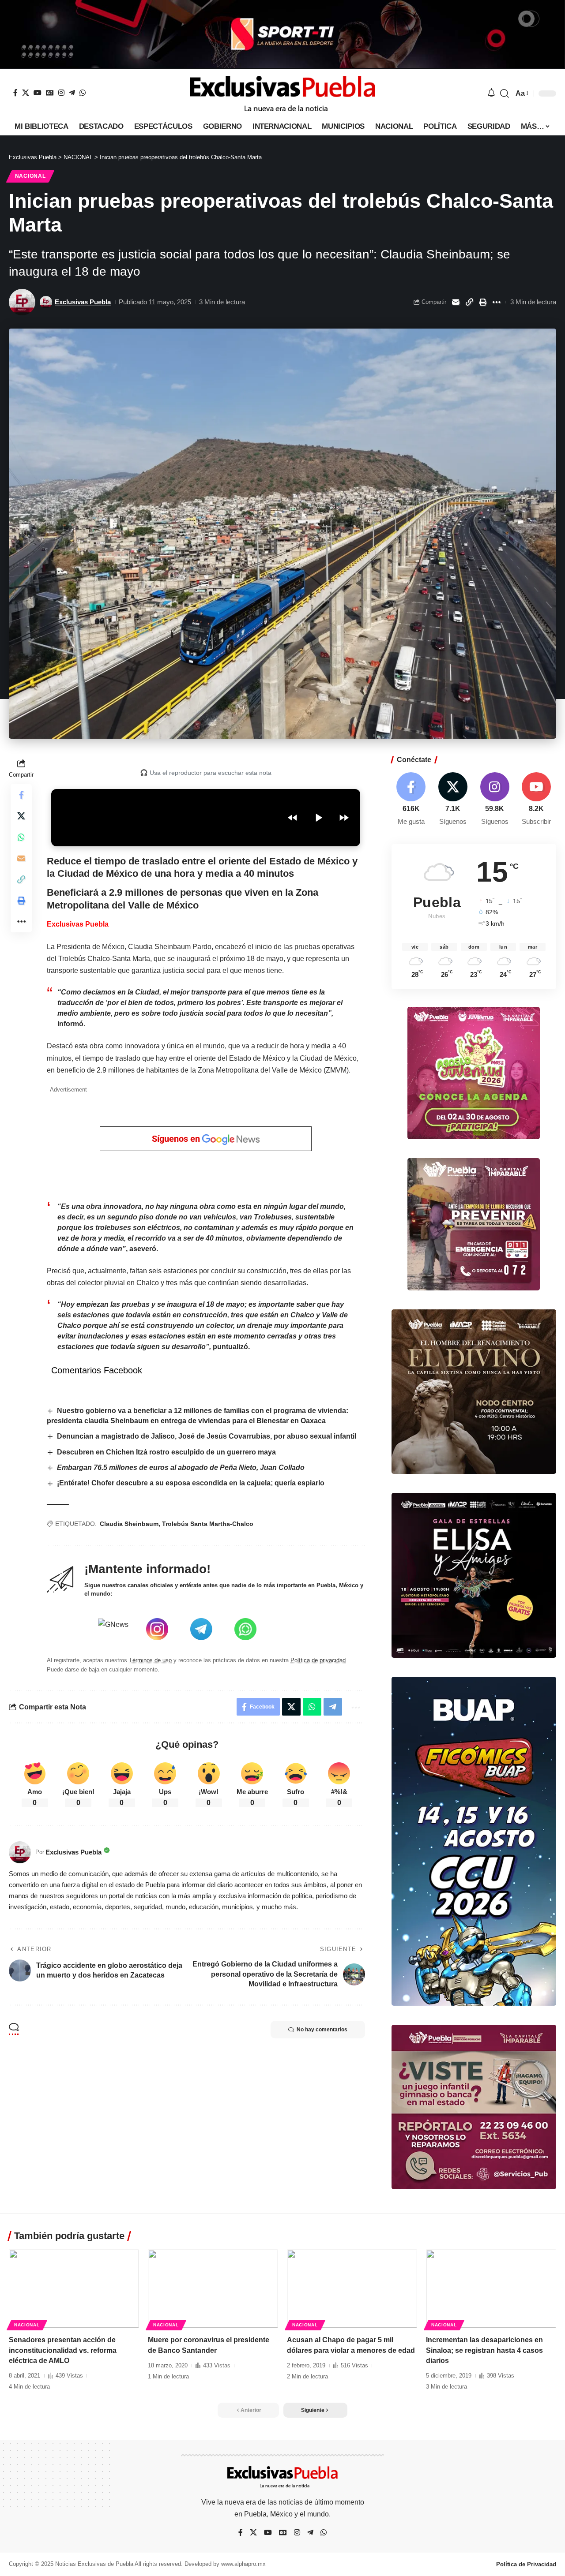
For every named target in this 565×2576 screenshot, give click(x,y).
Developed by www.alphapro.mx (225, 2564)
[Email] (456, 302)
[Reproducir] (318, 818)
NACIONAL (30, 176)
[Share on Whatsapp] (21, 837)
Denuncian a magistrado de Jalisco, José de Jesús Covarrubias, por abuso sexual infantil (207, 1436)
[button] (505, 93)
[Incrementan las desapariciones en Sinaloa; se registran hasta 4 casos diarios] (491, 2289)
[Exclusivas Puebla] (282, 93)
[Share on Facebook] (21, 795)
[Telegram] (72, 93)
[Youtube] (536, 799)
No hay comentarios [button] (322, 2030)
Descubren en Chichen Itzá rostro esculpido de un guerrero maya (166, 1452)
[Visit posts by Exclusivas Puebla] (22, 302)
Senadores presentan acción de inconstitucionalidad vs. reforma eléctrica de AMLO (63, 2350)
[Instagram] (61, 93)
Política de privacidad (318, 1660)
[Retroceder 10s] (293, 818)
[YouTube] (38, 93)
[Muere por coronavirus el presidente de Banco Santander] (213, 2289)
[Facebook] (15, 93)
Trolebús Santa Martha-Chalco (208, 1524)
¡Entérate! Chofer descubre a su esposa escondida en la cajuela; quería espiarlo (191, 1483)
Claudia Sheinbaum (129, 1524)
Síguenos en (177, 1139)
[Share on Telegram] (333, 1707)
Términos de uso (150, 1660)
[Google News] (50, 93)
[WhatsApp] (83, 93)
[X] (26, 93)
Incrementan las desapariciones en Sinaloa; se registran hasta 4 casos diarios (484, 2350)
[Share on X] (21, 816)
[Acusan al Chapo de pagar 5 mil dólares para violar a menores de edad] (352, 2289)
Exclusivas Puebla (83, 302)
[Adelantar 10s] (344, 818)
